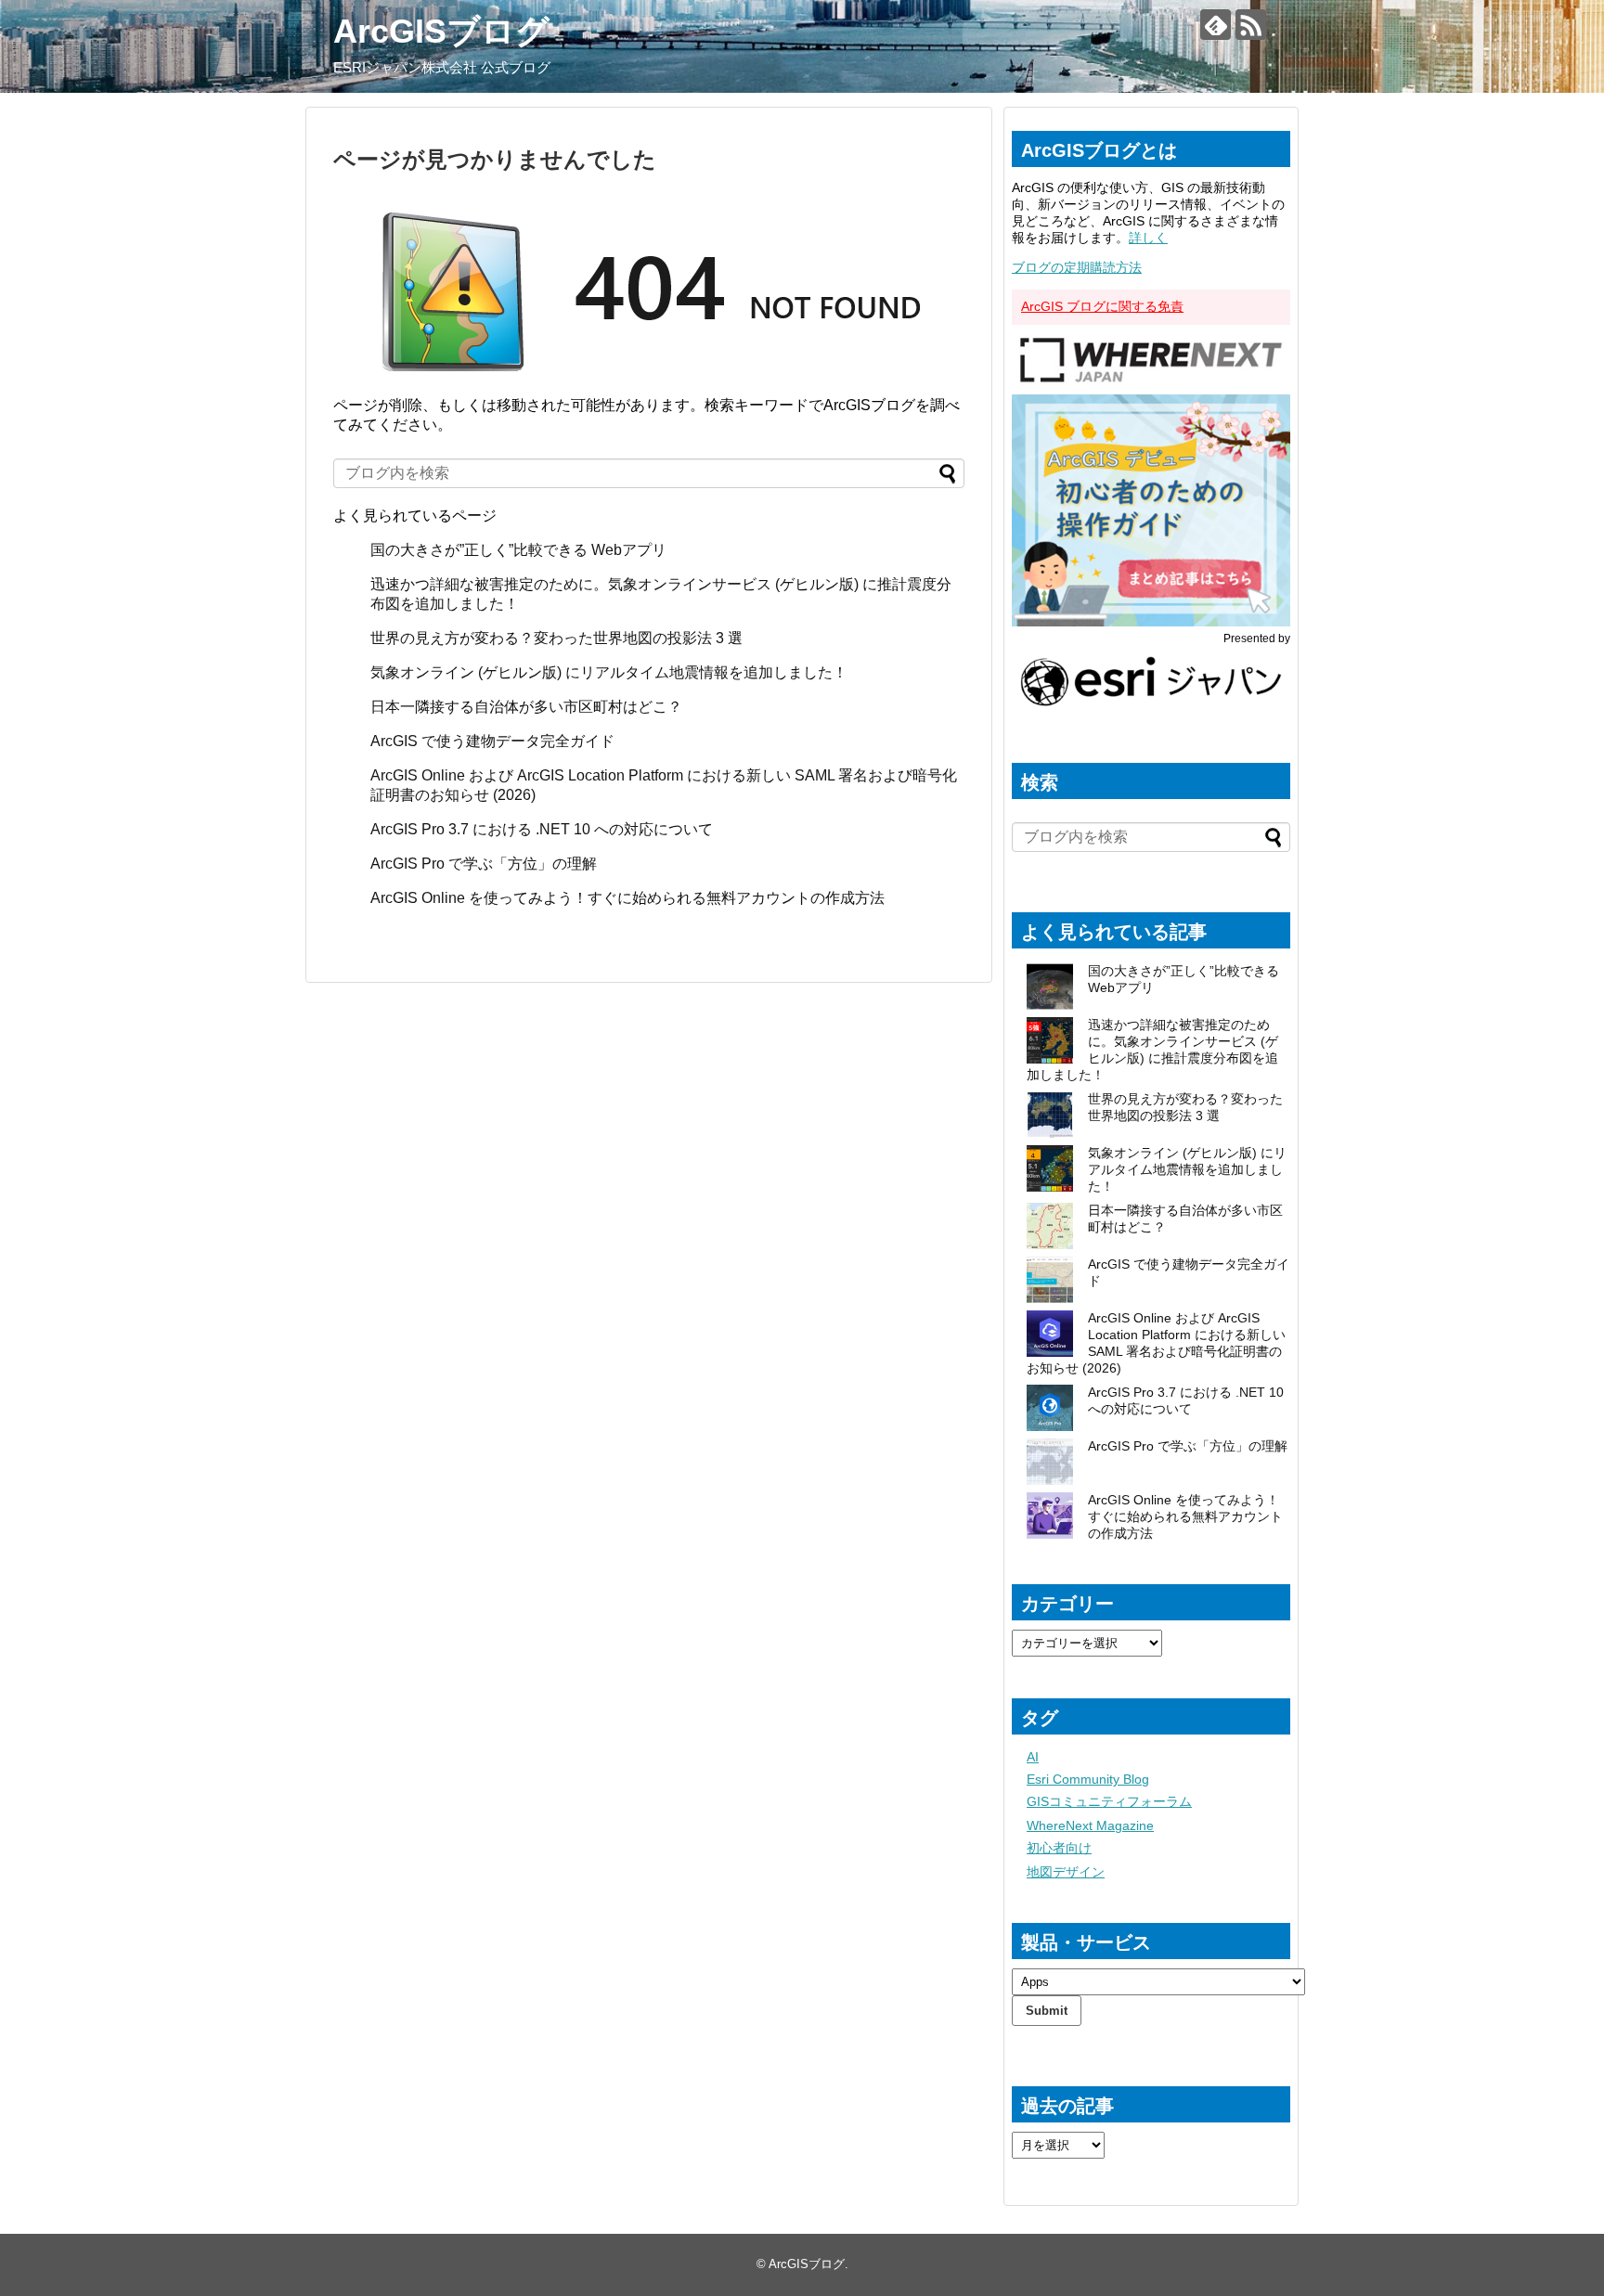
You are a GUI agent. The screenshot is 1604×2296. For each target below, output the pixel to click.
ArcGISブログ (441, 31)
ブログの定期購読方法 (1077, 267)
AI (1033, 1757)
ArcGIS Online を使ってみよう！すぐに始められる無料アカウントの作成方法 (627, 898)
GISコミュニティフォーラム (1109, 1801)
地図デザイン (1066, 1872)
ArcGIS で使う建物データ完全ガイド (492, 741)
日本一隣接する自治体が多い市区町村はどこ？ (526, 707)
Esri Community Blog (1088, 1779)
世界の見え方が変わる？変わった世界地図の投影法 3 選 (556, 638)
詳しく (1148, 238)
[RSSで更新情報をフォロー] (1251, 25)
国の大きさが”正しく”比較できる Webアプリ (518, 550)
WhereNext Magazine (1090, 1825)
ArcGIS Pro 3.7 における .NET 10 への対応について (542, 829)
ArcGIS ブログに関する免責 (1102, 306)
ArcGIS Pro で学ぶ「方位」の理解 (484, 864)
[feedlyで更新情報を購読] (1216, 25)
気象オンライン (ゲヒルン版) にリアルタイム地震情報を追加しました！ (609, 672)
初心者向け (1059, 1848)
